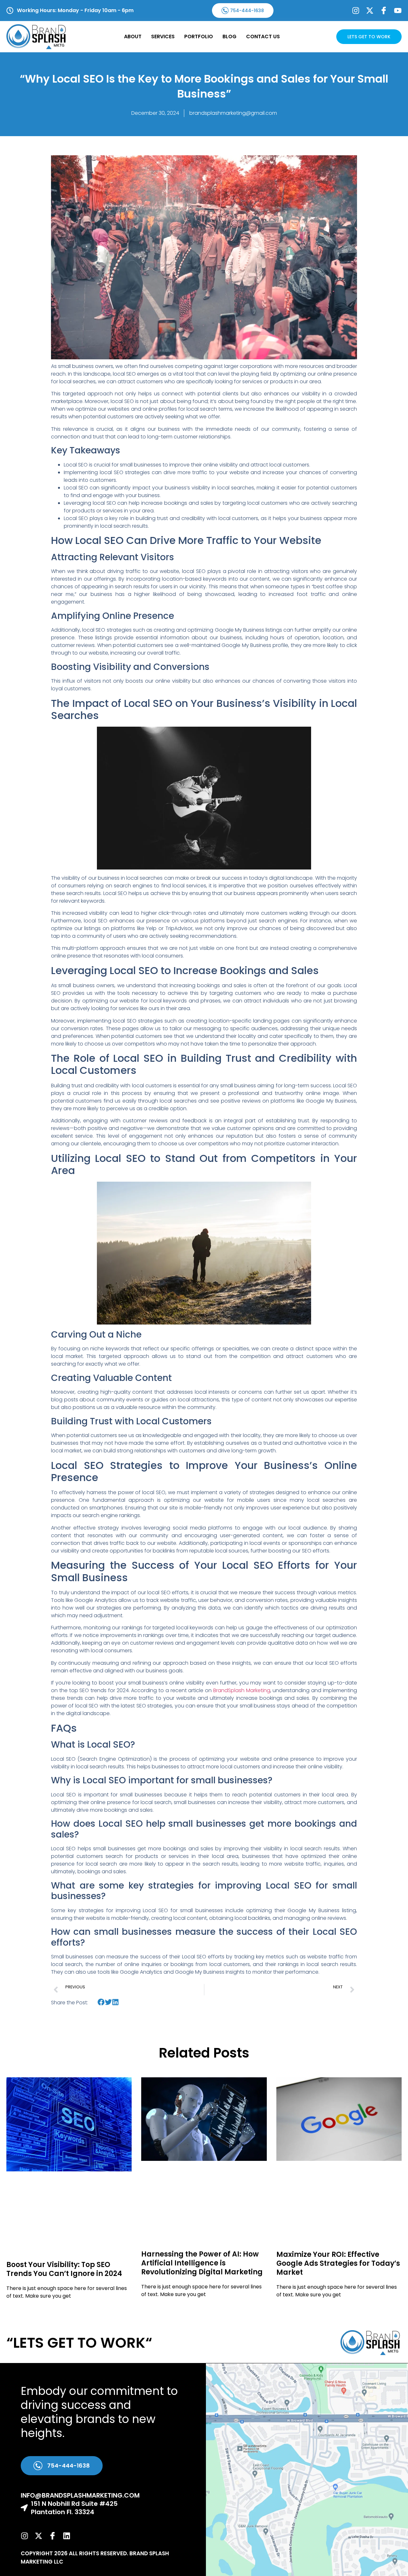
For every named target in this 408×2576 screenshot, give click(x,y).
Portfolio (199, 37)
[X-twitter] (370, 11)
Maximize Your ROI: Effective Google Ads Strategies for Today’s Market (338, 2263)
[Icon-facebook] (384, 11)
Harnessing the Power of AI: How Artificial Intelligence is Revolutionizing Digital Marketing (202, 2263)
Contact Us (263, 37)
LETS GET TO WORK (369, 37)
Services (163, 37)
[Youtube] (398, 11)
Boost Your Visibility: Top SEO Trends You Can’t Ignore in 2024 (64, 2269)
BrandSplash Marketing (242, 1690)
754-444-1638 (247, 11)
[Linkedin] (67, 2536)
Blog (229, 37)
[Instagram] (356, 11)
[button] (101, 2002)
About (133, 37)
